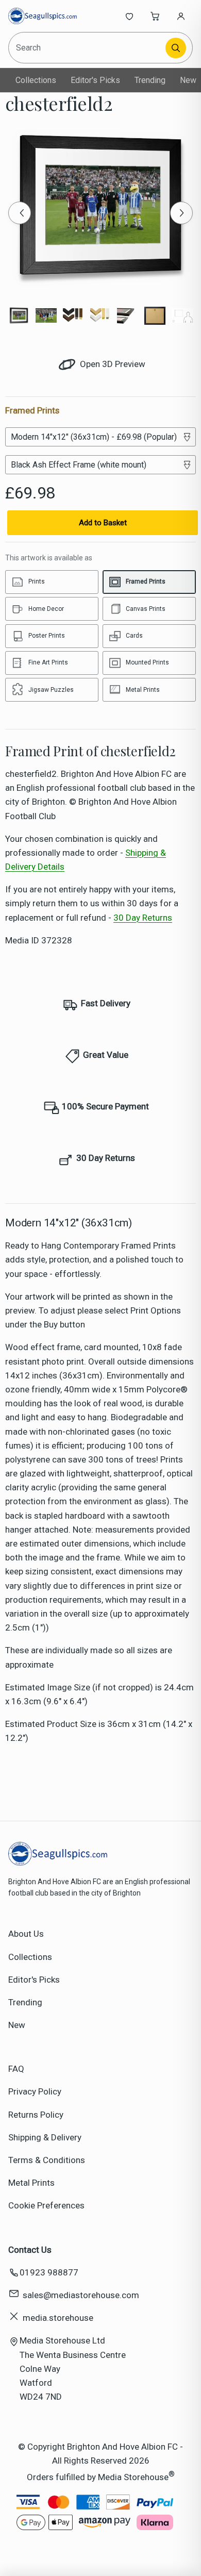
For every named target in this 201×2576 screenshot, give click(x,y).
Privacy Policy (35, 2091)
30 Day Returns (143, 918)
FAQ (16, 2069)
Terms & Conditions (47, 2160)
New (188, 80)
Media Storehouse (133, 2477)
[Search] (176, 48)
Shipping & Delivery (45, 2137)
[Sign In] (181, 16)
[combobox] (88, 48)
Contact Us (30, 2250)
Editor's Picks (95, 80)
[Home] (43, 16)
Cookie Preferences (46, 2205)
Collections (36, 80)
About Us (26, 1934)
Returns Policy (36, 2115)
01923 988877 (49, 2272)
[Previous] (20, 213)
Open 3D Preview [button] (112, 364)
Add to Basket (103, 523)
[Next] (181, 213)
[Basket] (155, 16)
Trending (150, 80)
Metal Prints (31, 2183)
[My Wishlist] (129, 16)
